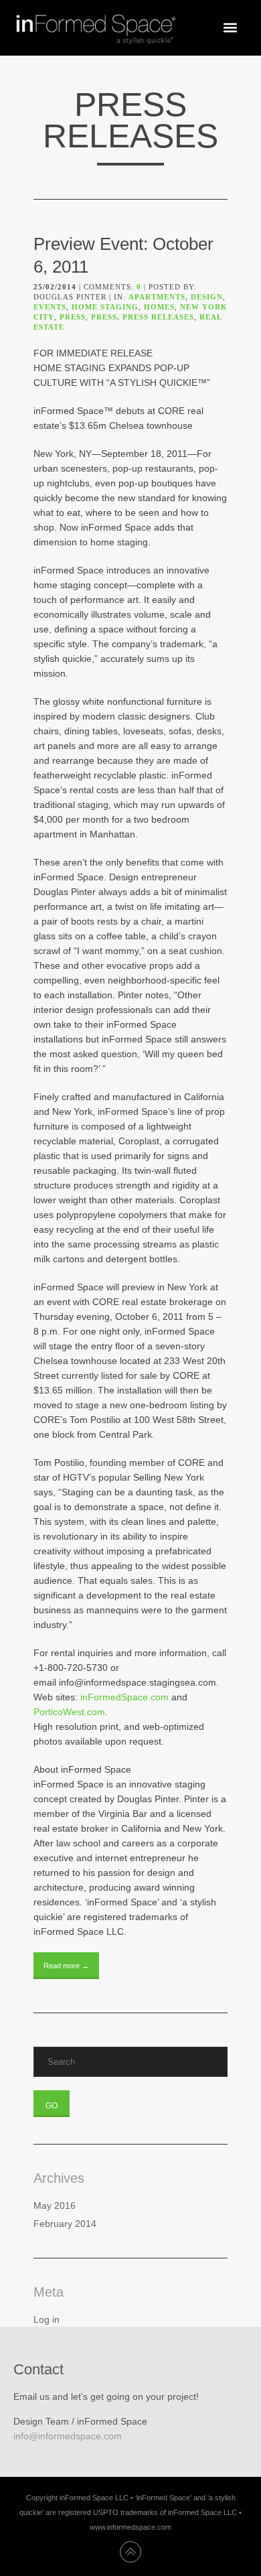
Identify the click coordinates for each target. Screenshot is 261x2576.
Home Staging (105, 307)
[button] (230, 28)
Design (207, 297)
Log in (47, 2319)
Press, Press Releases (143, 317)
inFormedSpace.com (124, 1697)
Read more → (66, 1966)
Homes (159, 307)
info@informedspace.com (68, 2436)
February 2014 (65, 2224)
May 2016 (55, 2206)
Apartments (157, 297)
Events (50, 307)
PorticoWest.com (69, 1712)
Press (73, 317)
